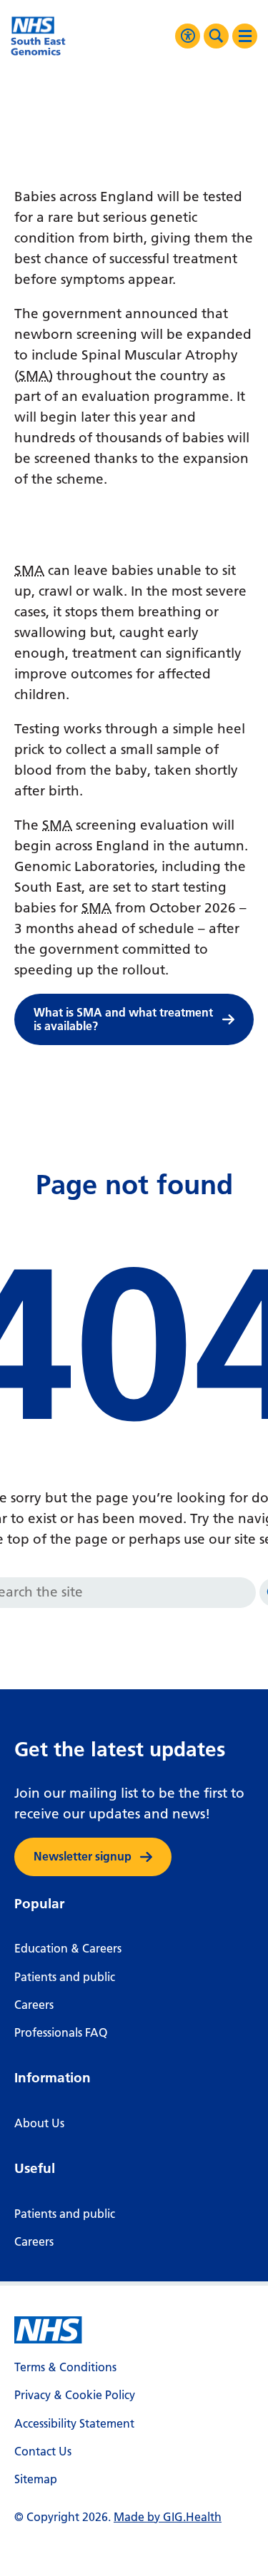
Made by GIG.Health (168, 2517)
